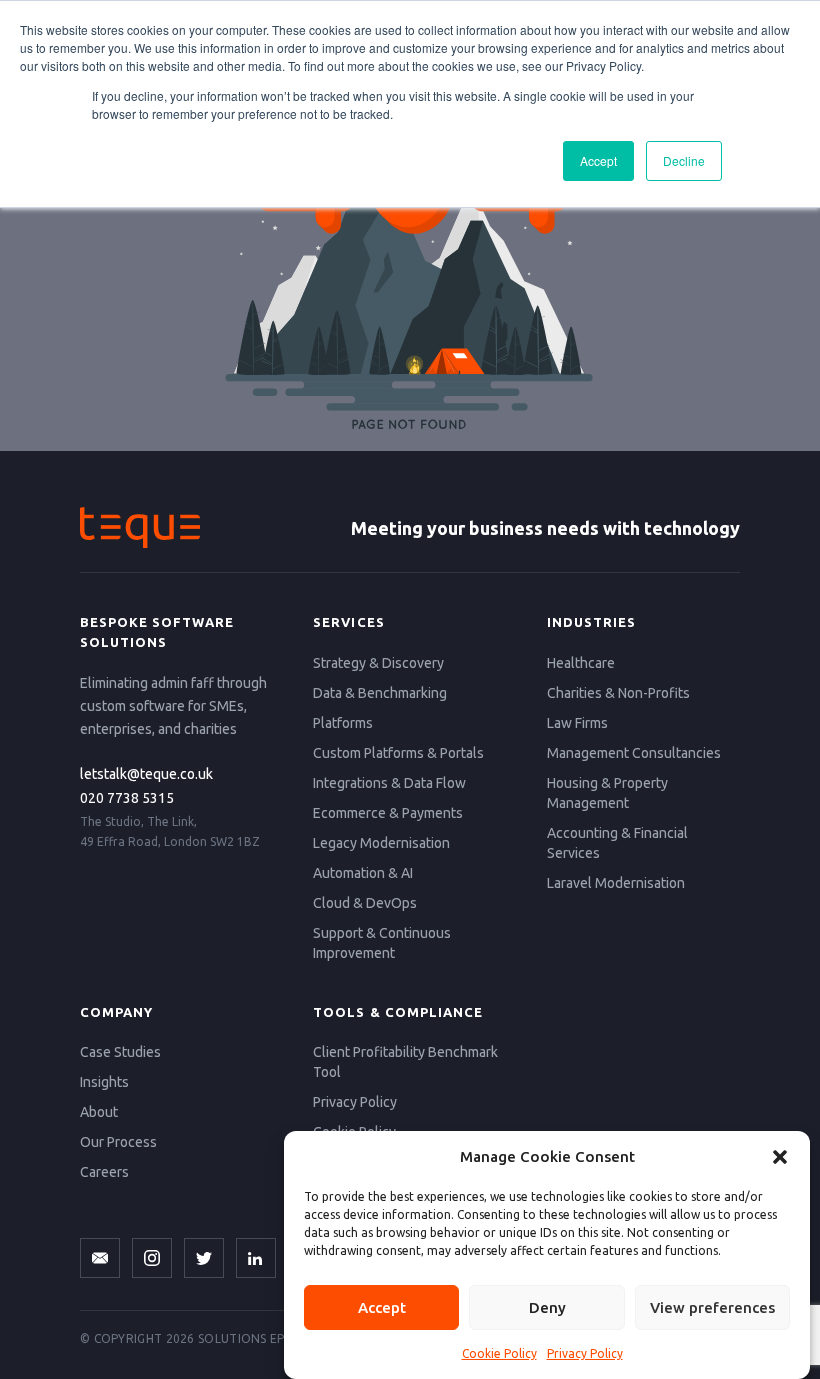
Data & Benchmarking (380, 693)
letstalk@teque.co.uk (146, 774)
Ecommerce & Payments (388, 813)
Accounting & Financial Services (617, 843)
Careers (104, 1172)
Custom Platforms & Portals (398, 753)
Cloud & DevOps (365, 903)
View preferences (712, 1307)
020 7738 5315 (127, 798)
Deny (547, 1307)
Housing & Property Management (607, 793)
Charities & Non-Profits (618, 693)
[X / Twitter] (204, 1258)
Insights (104, 1082)
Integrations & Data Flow (389, 783)
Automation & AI (363, 873)
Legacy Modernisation (381, 843)
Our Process (118, 1142)
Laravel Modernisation (616, 883)
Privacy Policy (585, 1353)
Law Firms (577, 723)
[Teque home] (140, 527)
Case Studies (120, 1052)
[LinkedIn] (256, 1258)
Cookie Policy (499, 1353)
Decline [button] (684, 160)
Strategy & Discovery (378, 663)
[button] (780, 1157)
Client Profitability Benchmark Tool (405, 1062)
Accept (382, 1307)
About (99, 1112)
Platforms (343, 723)
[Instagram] (152, 1258)
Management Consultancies (634, 753)
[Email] (100, 1258)
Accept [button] (598, 160)
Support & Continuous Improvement (382, 943)
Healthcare (581, 663)
